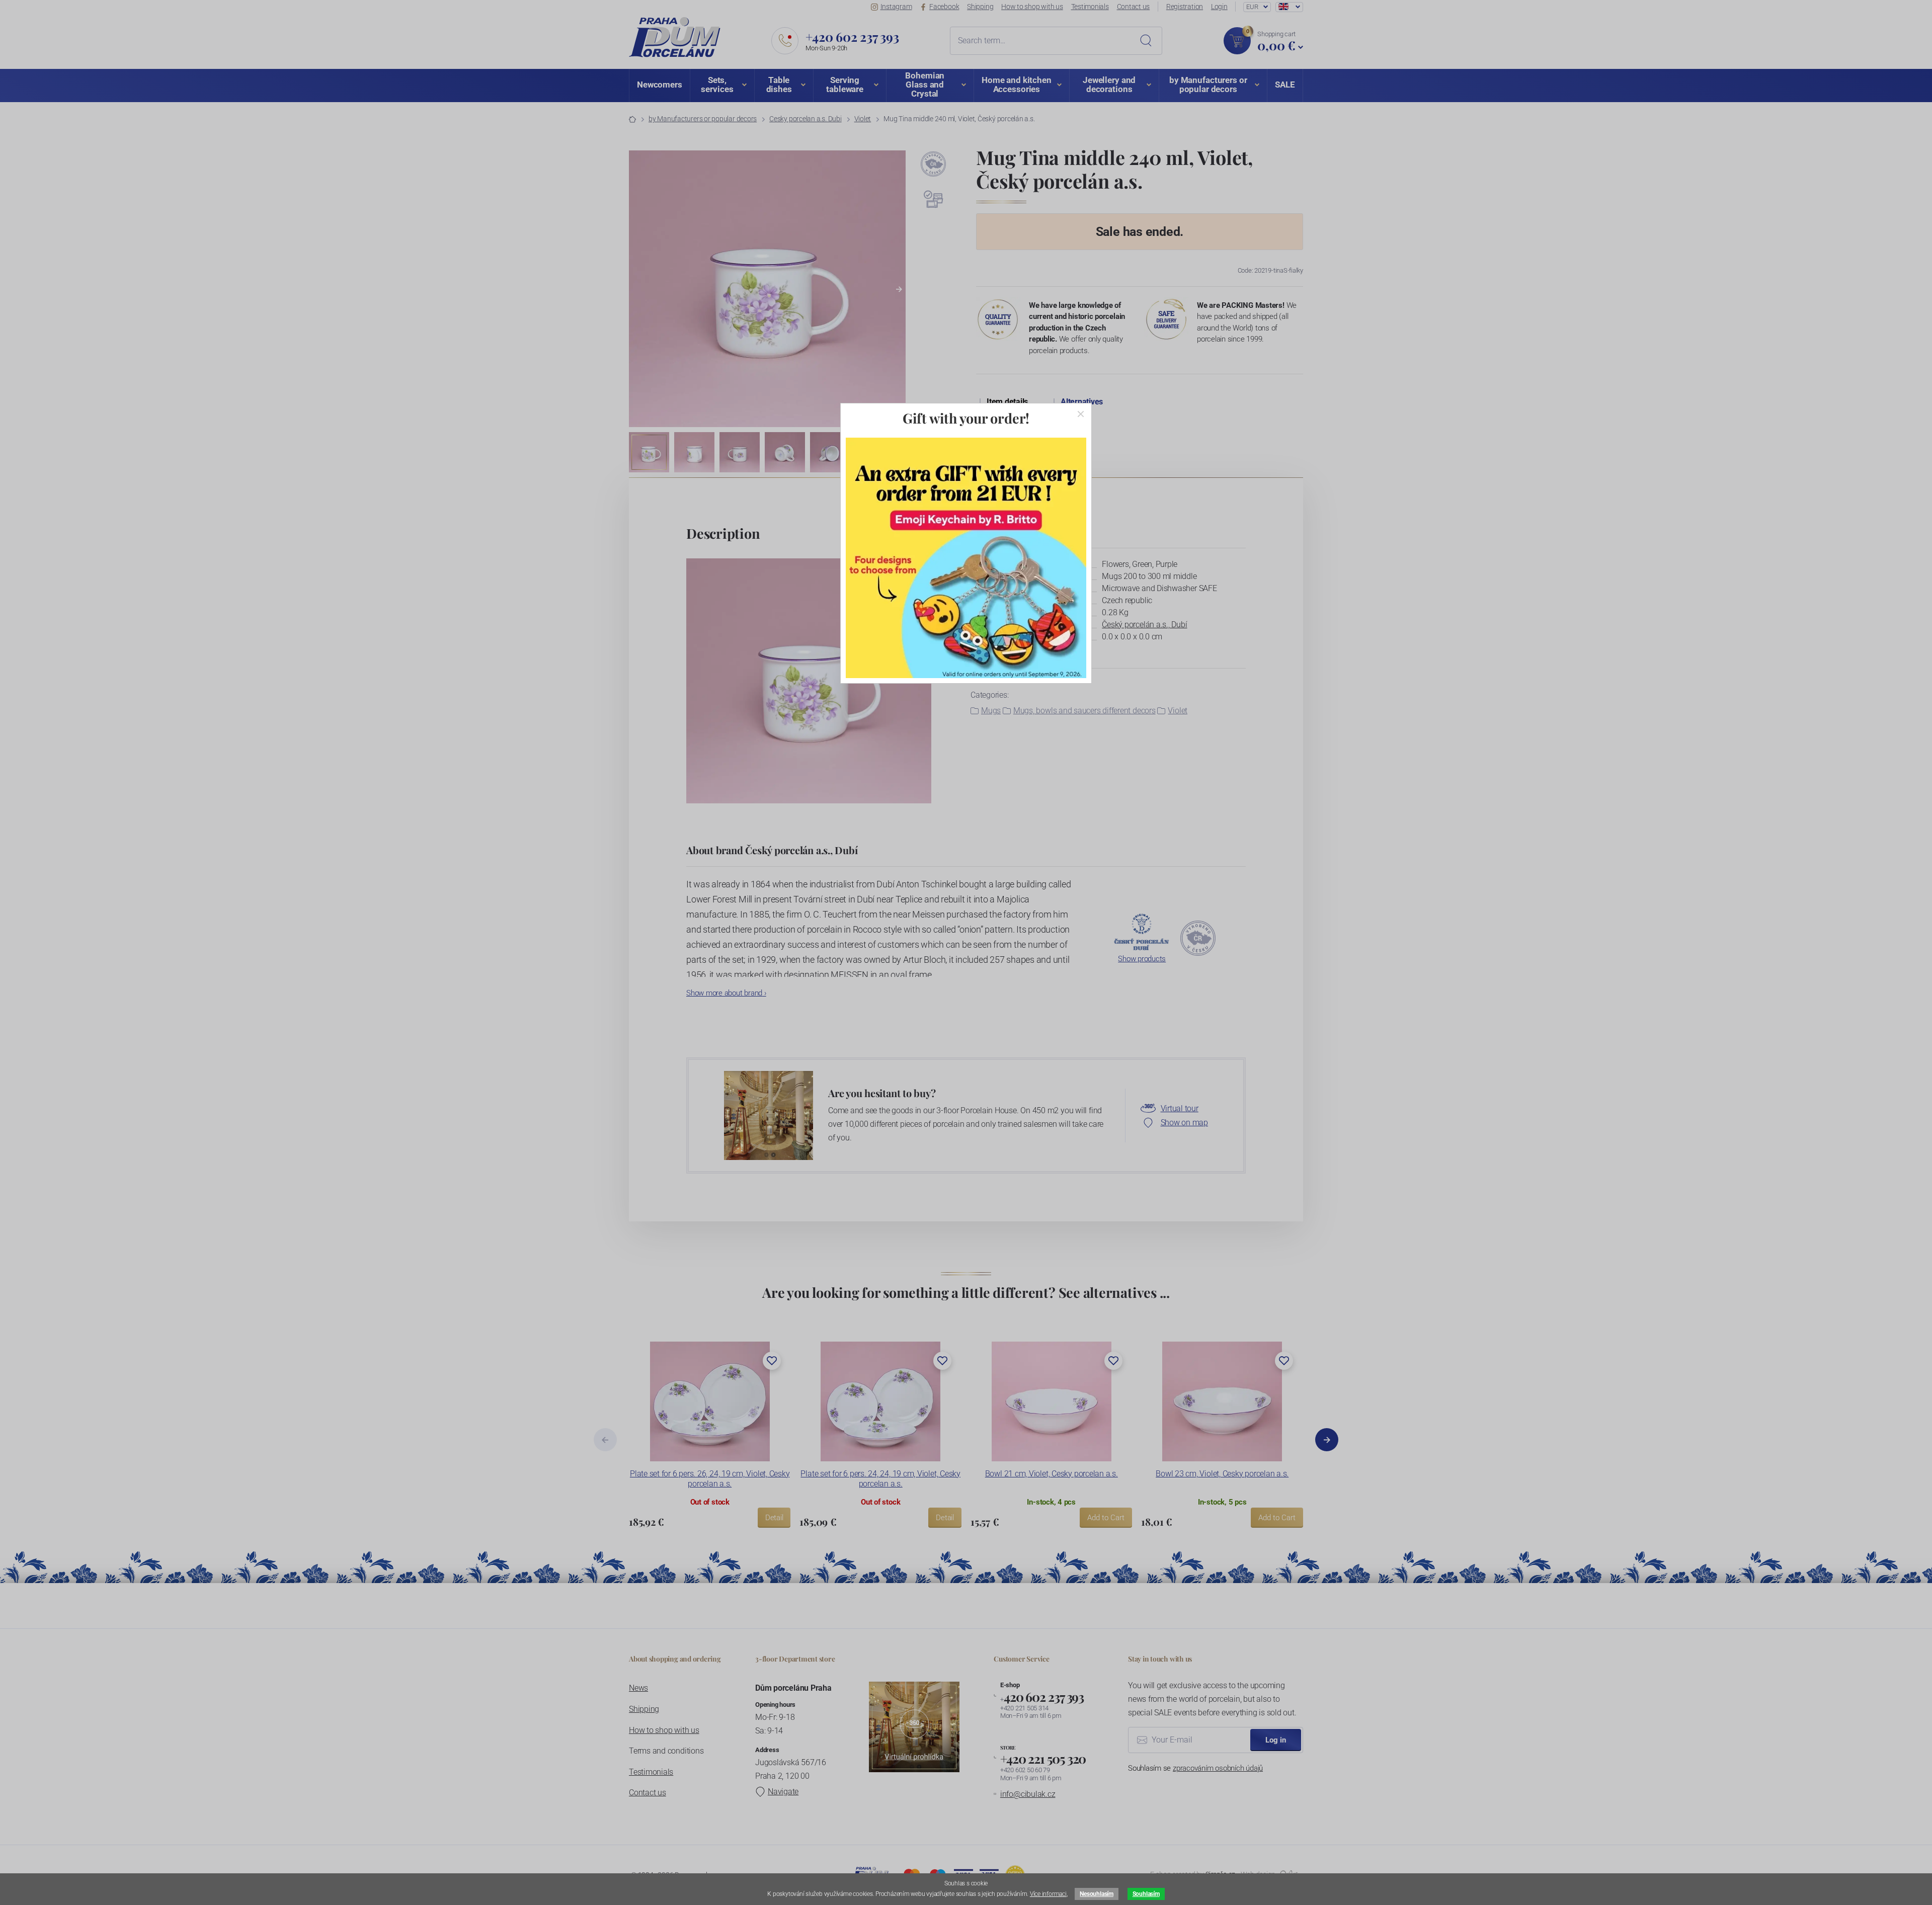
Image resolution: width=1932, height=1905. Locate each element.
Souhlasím (1146, 1894)
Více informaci (1048, 1894)
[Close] (1081, 414)
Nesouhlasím (1096, 1894)
